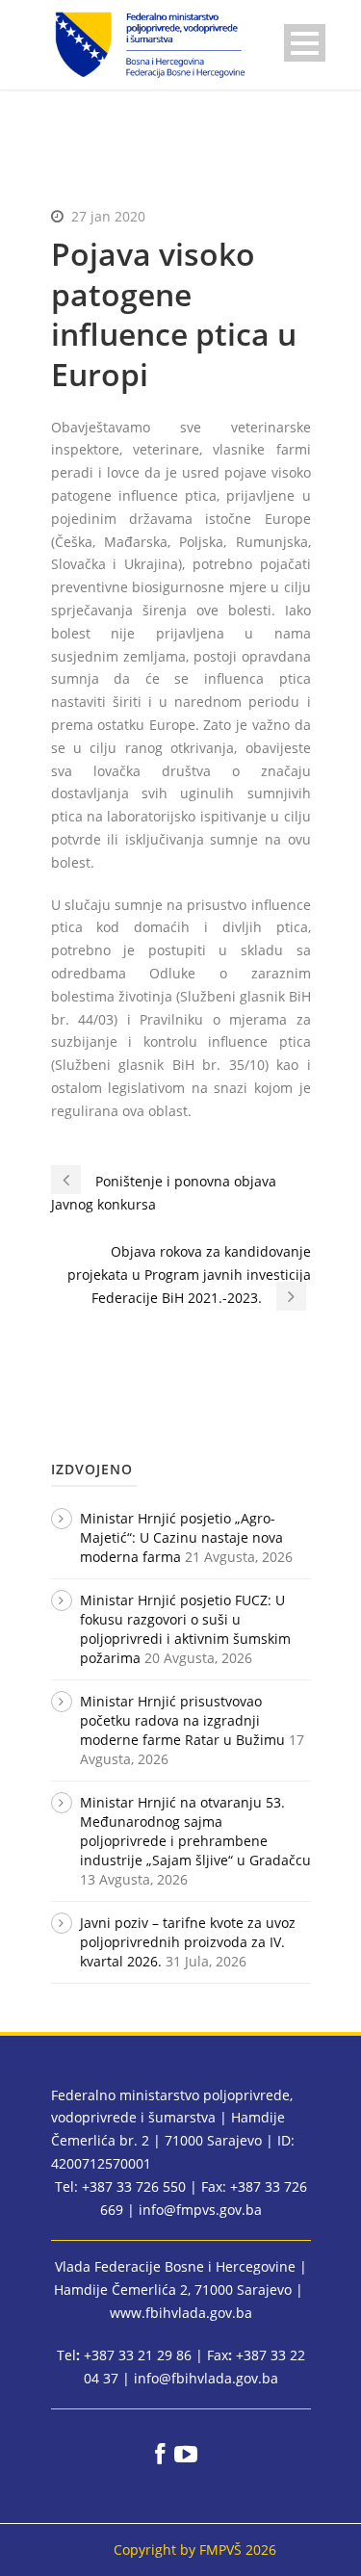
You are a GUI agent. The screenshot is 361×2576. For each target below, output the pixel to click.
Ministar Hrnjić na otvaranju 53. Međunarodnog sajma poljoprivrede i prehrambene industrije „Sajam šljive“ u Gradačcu (195, 1831)
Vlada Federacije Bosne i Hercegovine (175, 2266)
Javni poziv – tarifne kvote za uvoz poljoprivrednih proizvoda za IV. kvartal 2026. (188, 1942)
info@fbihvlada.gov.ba (206, 2378)
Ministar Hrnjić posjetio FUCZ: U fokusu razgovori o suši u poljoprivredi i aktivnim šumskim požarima (185, 1629)
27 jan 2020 (108, 216)
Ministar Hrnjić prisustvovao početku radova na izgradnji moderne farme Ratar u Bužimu (182, 1720)
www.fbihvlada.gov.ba (181, 2313)
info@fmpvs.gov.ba (200, 2210)
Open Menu (305, 43)
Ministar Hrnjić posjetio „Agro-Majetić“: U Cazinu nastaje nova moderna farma (181, 1537)
